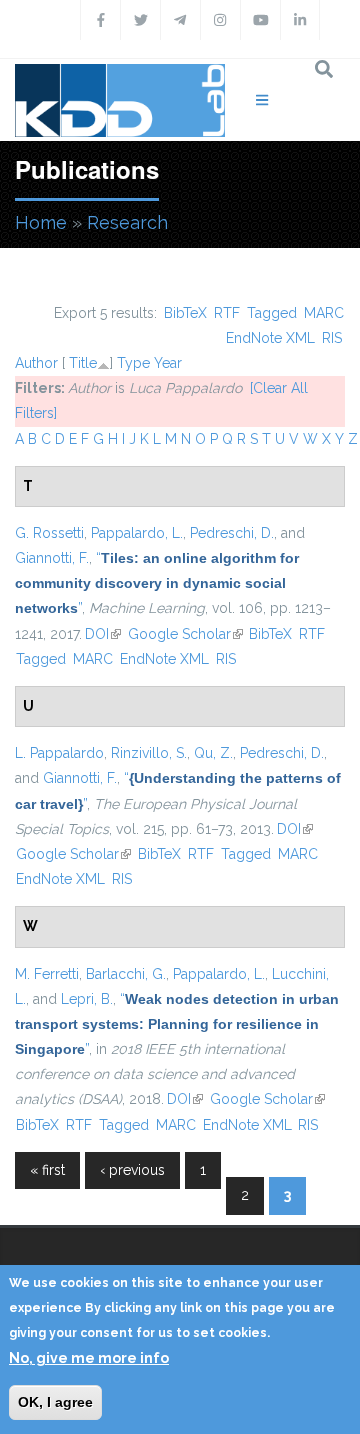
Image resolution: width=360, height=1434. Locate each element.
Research (127, 222)
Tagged (272, 313)
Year (168, 363)
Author (36, 363)
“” (157, 583)
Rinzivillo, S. (149, 753)
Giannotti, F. (52, 558)
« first (47, 1170)
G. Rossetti (49, 533)
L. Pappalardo (59, 753)
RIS (332, 338)
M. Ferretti (47, 974)
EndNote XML (270, 338)
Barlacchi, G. (126, 974)
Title (83, 363)
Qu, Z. (213, 753)
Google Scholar (185, 634)
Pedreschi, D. (232, 533)
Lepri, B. (87, 999)
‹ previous (132, 1170)
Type (133, 363)
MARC (324, 313)
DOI (103, 634)
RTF (227, 313)
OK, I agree (55, 1402)
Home (41, 222)
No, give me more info (89, 1358)
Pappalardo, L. (137, 533)
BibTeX (185, 313)
